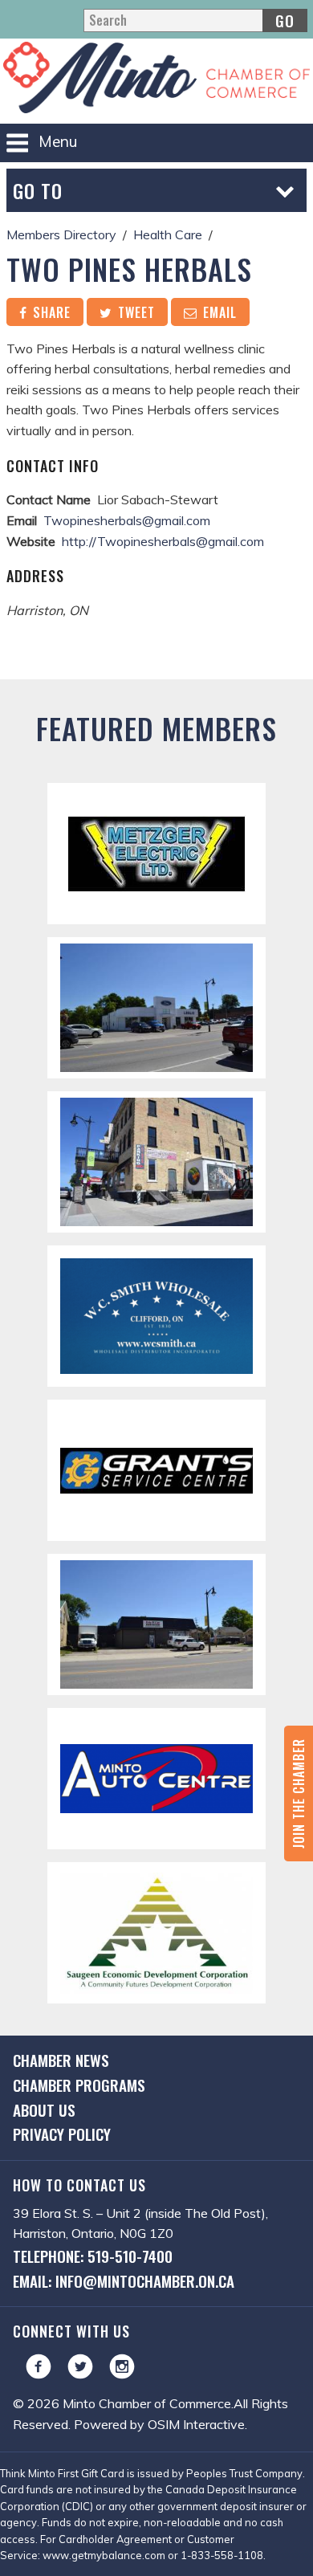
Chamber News (61, 2060)
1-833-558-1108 (222, 2555)
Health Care (168, 234)
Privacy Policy (62, 2134)
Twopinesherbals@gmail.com (127, 520)
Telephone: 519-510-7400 (93, 2256)
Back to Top (157, 654)
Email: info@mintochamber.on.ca (124, 2281)
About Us (44, 2110)
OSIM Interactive (196, 2424)
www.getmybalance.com (104, 2555)
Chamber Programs (79, 2085)
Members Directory (61, 234)
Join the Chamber (299, 1793)
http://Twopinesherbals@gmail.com (163, 541)
